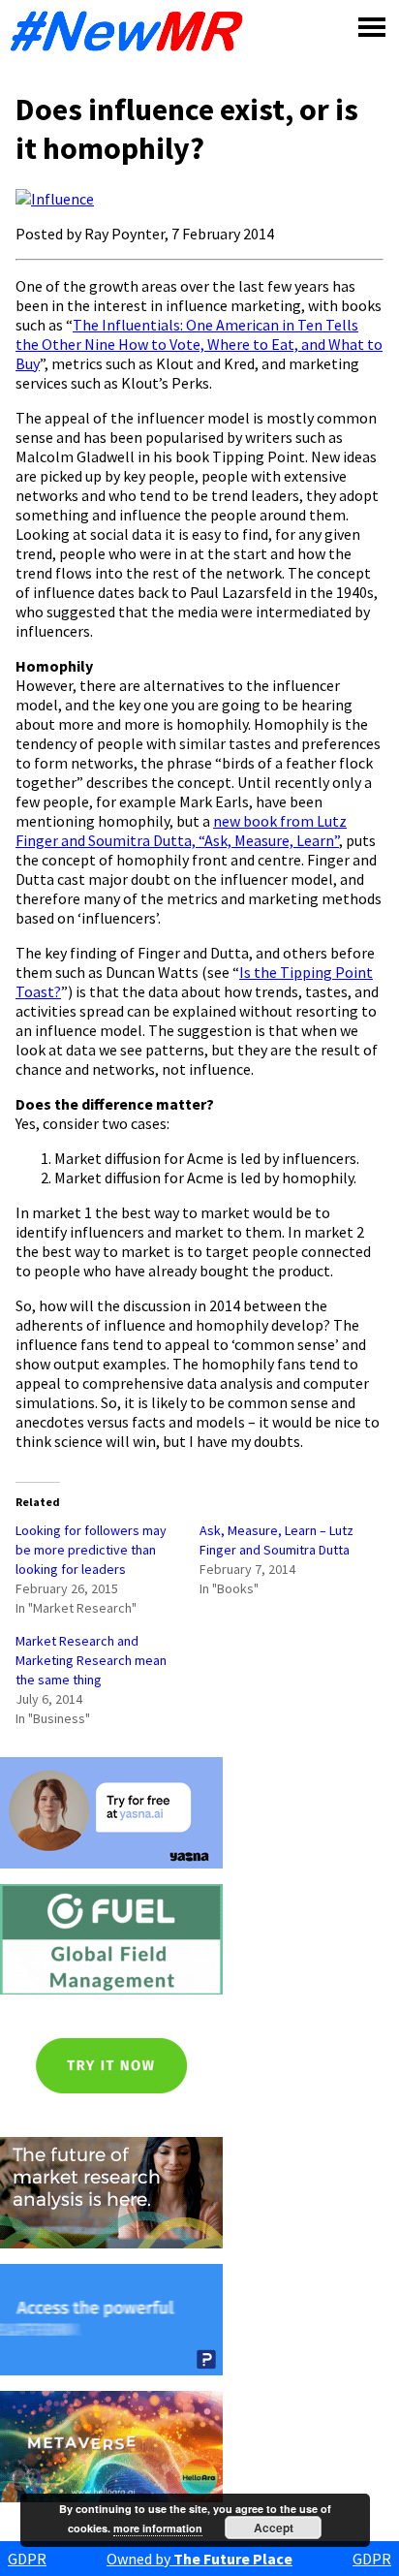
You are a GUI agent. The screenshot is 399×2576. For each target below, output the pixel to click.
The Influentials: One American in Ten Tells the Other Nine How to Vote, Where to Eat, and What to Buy (199, 344)
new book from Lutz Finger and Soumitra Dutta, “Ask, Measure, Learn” (181, 831)
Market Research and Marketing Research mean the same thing (91, 1660)
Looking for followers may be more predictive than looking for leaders (91, 1550)
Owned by (199, 2559)
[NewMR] (132, 31)
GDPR (27, 2559)
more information (158, 2528)
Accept (274, 2528)
